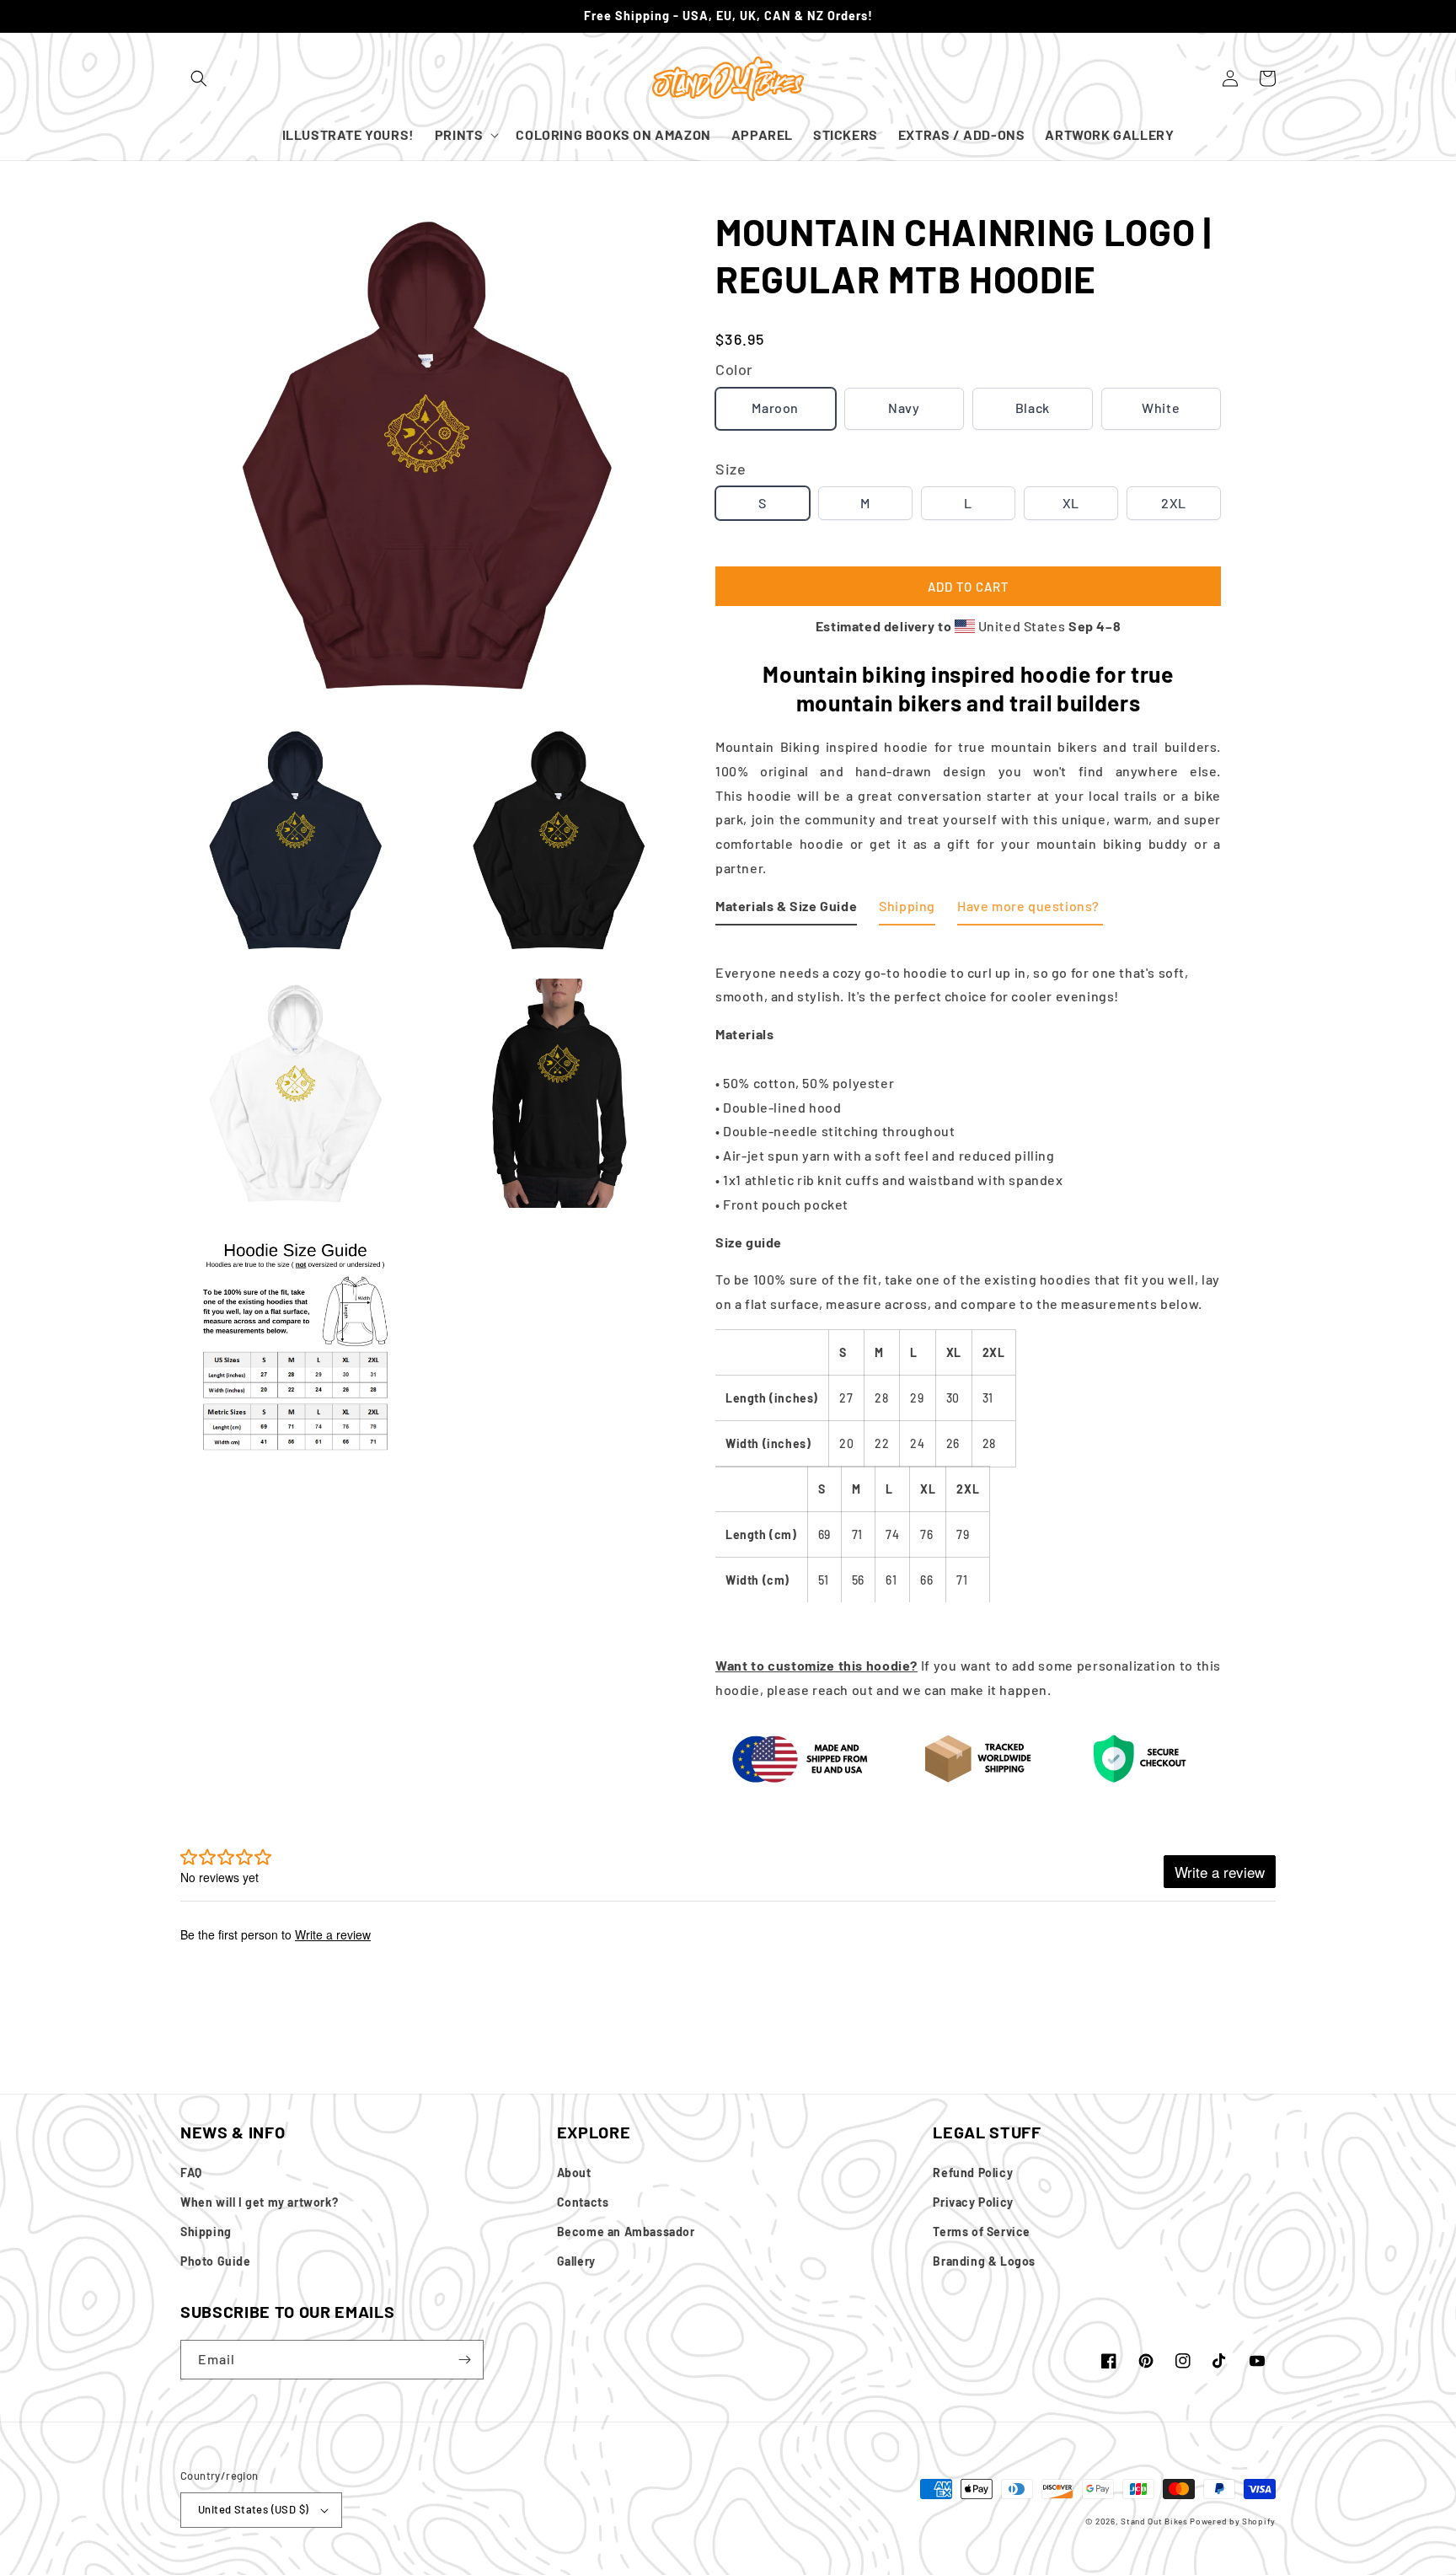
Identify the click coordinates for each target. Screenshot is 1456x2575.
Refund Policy (973, 2173)
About (574, 2173)
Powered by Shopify (1233, 2521)
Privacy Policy (973, 2202)
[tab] (786, 910)
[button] (199, 78)
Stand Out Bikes (1154, 2521)
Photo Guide (216, 2261)
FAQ (191, 2173)
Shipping (206, 2232)
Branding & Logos (984, 2261)
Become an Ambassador (626, 2232)
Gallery (576, 2261)
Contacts (583, 2202)
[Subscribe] (464, 2360)
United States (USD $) (253, 2509)
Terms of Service (982, 2232)
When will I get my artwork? (259, 2202)
